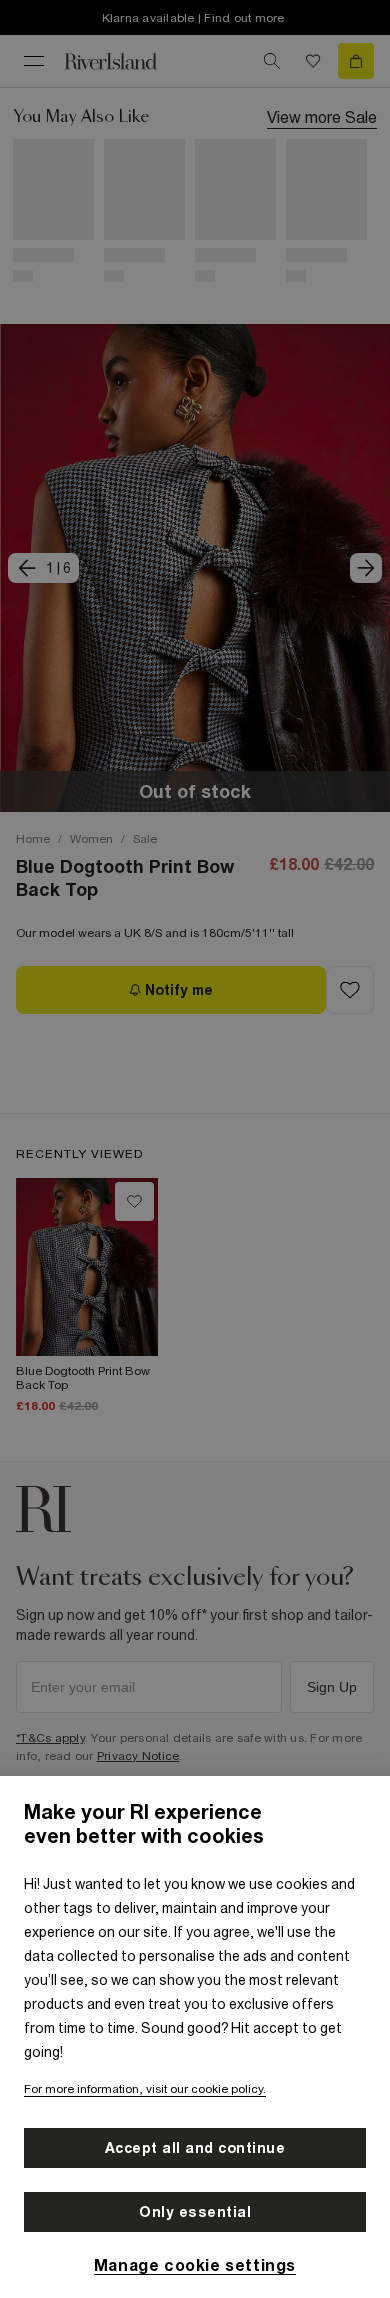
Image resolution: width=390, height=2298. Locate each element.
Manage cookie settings (195, 2265)
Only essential (195, 2212)
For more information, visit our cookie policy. (145, 2089)
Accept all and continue (195, 2148)
